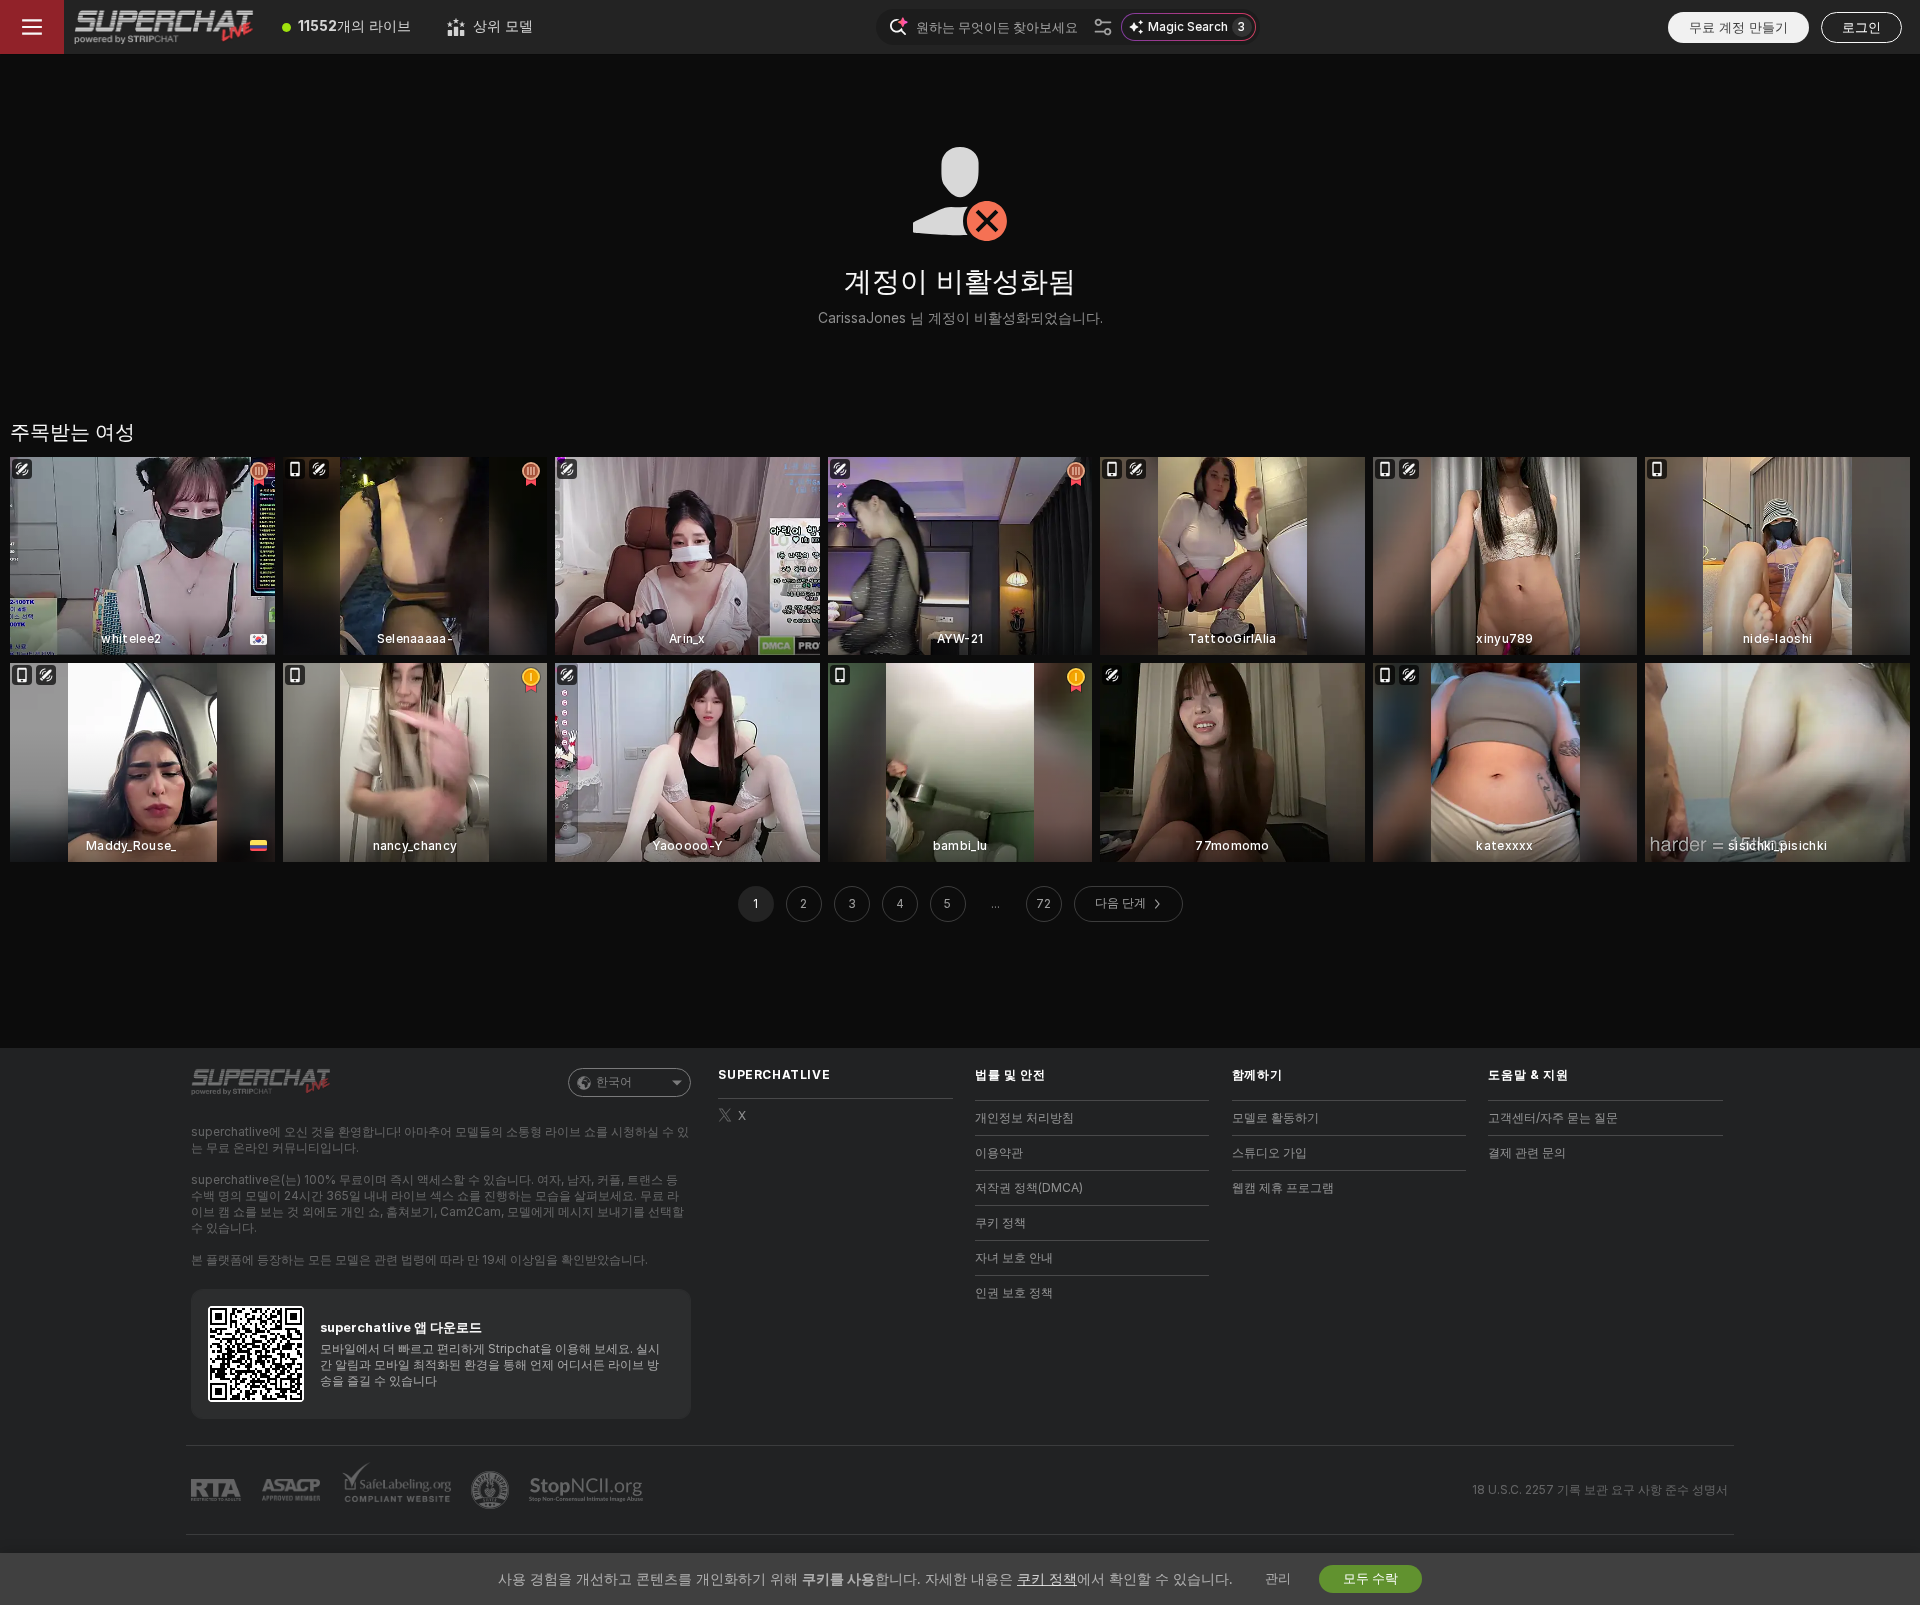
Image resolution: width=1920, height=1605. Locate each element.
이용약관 (999, 1153)
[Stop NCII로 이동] (588, 1490)
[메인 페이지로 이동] (164, 27)
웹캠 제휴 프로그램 (1283, 1188)
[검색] (1103, 27)
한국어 (614, 1082)
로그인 (1861, 27)
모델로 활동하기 (1275, 1118)
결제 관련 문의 (1527, 1153)
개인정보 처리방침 (1024, 1118)
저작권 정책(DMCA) (1029, 1188)
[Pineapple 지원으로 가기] (492, 1490)
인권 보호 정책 (1014, 1293)
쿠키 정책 (1000, 1223)
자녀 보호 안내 (1014, 1258)
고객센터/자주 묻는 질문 (1553, 1118)
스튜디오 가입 (1269, 1153)
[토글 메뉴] (32, 27)
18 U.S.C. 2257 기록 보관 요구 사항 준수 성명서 (1600, 1490)
